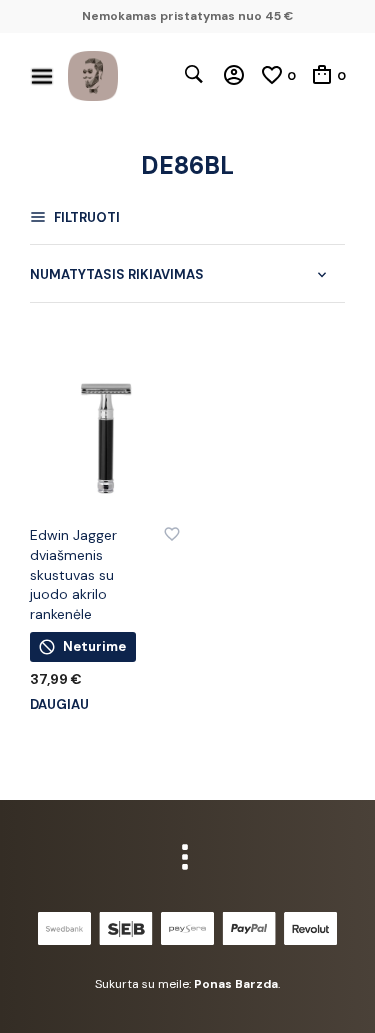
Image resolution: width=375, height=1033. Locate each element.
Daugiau (59, 704)
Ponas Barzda (236, 984)
